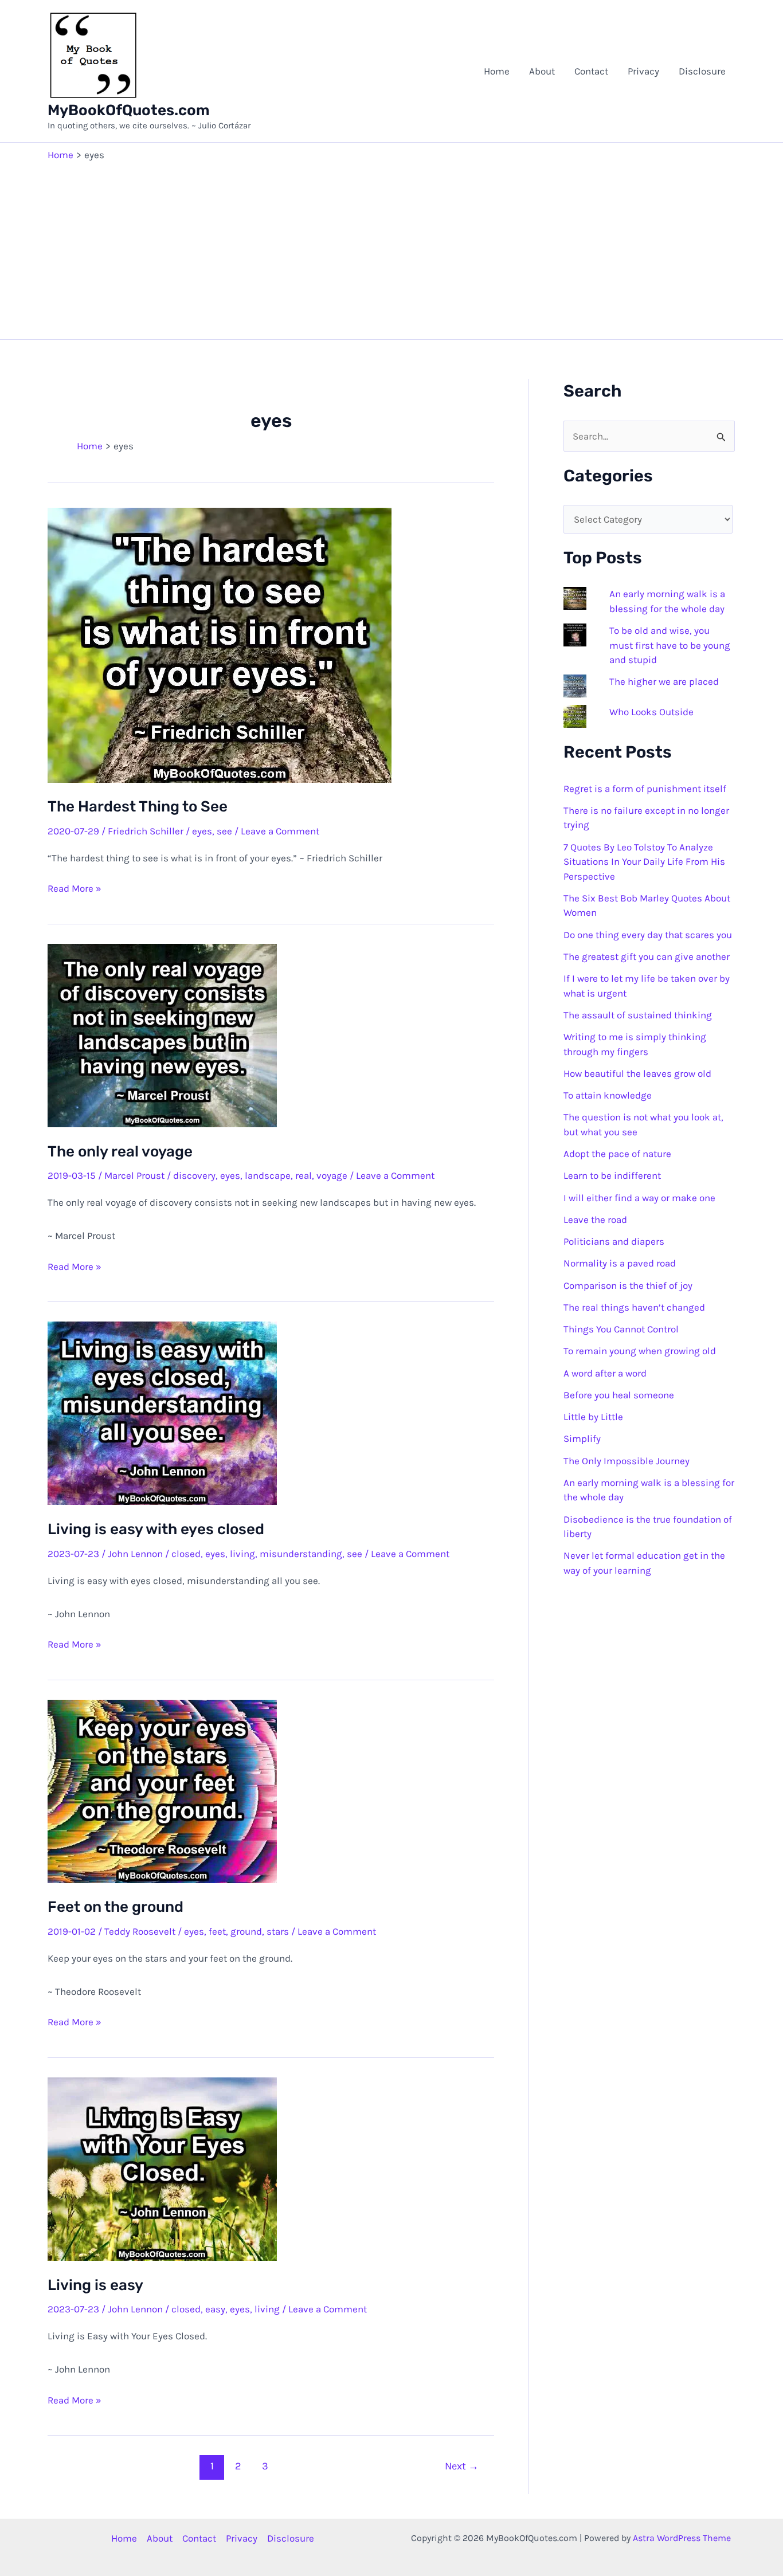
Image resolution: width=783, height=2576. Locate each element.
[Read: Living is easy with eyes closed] (162, 1412)
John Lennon (135, 1554)
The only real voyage (120, 1152)
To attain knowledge (608, 1095)
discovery (194, 1175)
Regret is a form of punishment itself (645, 789)
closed (186, 1554)
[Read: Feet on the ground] (162, 1790)
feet (217, 1931)
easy (215, 2309)
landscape (268, 1175)
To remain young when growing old (640, 1351)
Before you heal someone (619, 1395)
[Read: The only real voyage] (162, 1034)
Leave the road (595, 1220)
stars (278, 1931)
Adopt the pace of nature (617, 1154)
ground (246, 1931)
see (224, 831)
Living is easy (95, 2285)
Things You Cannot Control (621, 1329)
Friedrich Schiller (146, 831)
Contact (591, 71)
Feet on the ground (116, 1907)
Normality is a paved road (620, 1263)
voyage (332, 1175)
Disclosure (702, 71)
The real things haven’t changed (634, 1307)
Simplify (582, 1438)
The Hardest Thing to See (138, 807)
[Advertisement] (391, 248)
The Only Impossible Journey (627, 1461)
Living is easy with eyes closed (156, 1529)
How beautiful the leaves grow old (637, 1073)
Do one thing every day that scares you (648, 935)
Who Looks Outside (651, 712)
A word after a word (605, 1373)
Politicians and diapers (614, 1241)
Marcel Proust (134, 1175)
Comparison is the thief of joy (628, 1285)
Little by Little (593, 1417)
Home (497, 71)
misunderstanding (301, 1554)
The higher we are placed (664, 681)
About (542, 71)
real (304, 1175)
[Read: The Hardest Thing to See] (220, 644)
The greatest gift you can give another (647, 956)
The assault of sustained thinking (638, 1015)
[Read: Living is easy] (162, 2168)
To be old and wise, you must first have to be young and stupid (670, 645)
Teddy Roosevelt (140, 1931)
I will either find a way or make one (639, 1198)
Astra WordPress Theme (682, 2538)
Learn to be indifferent (612, 1175)
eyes (202, 831)
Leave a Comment (280, 831)
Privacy (643, 71)
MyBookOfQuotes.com (129, 110)
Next (462, 2466)
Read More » (75, 889)
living (242, 1554)
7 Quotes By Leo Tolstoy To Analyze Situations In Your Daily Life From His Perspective (644, 862)
